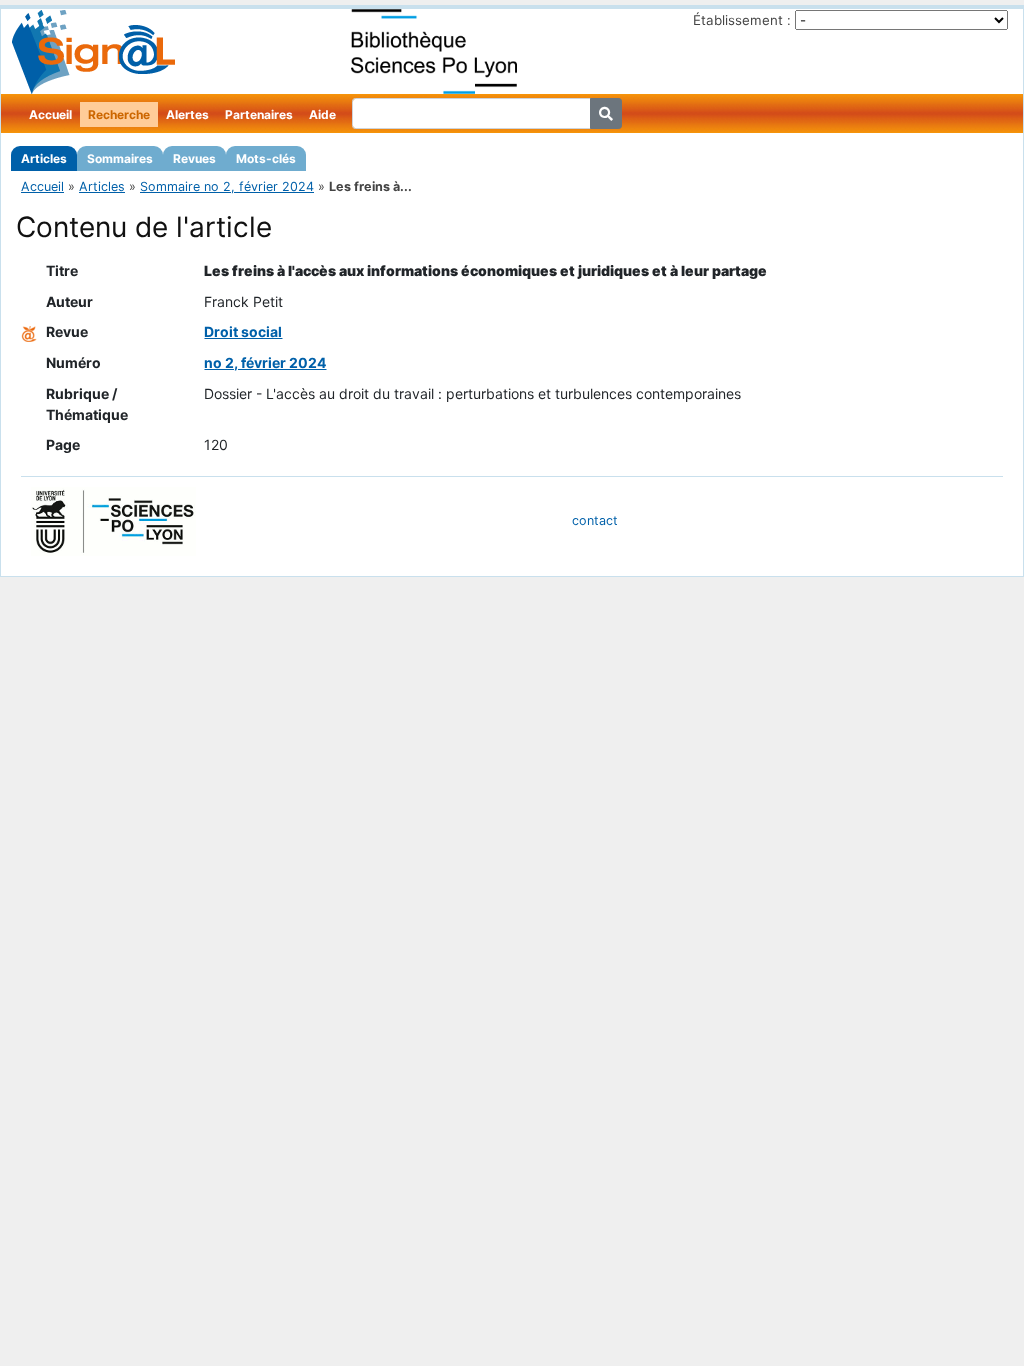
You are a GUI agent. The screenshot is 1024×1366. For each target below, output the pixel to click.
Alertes (187, 114)
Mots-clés (266, 158)
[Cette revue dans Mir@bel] (29, 331)
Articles (44, 158)
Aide (322, 114)
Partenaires (259, 114)
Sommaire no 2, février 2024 (227, 186)
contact (595, 520)
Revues (194, 158)
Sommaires (120, 158)
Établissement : (742, 20)
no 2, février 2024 (265, 362)
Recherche (119, 114)
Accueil (50, 114)
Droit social (243, 331)
